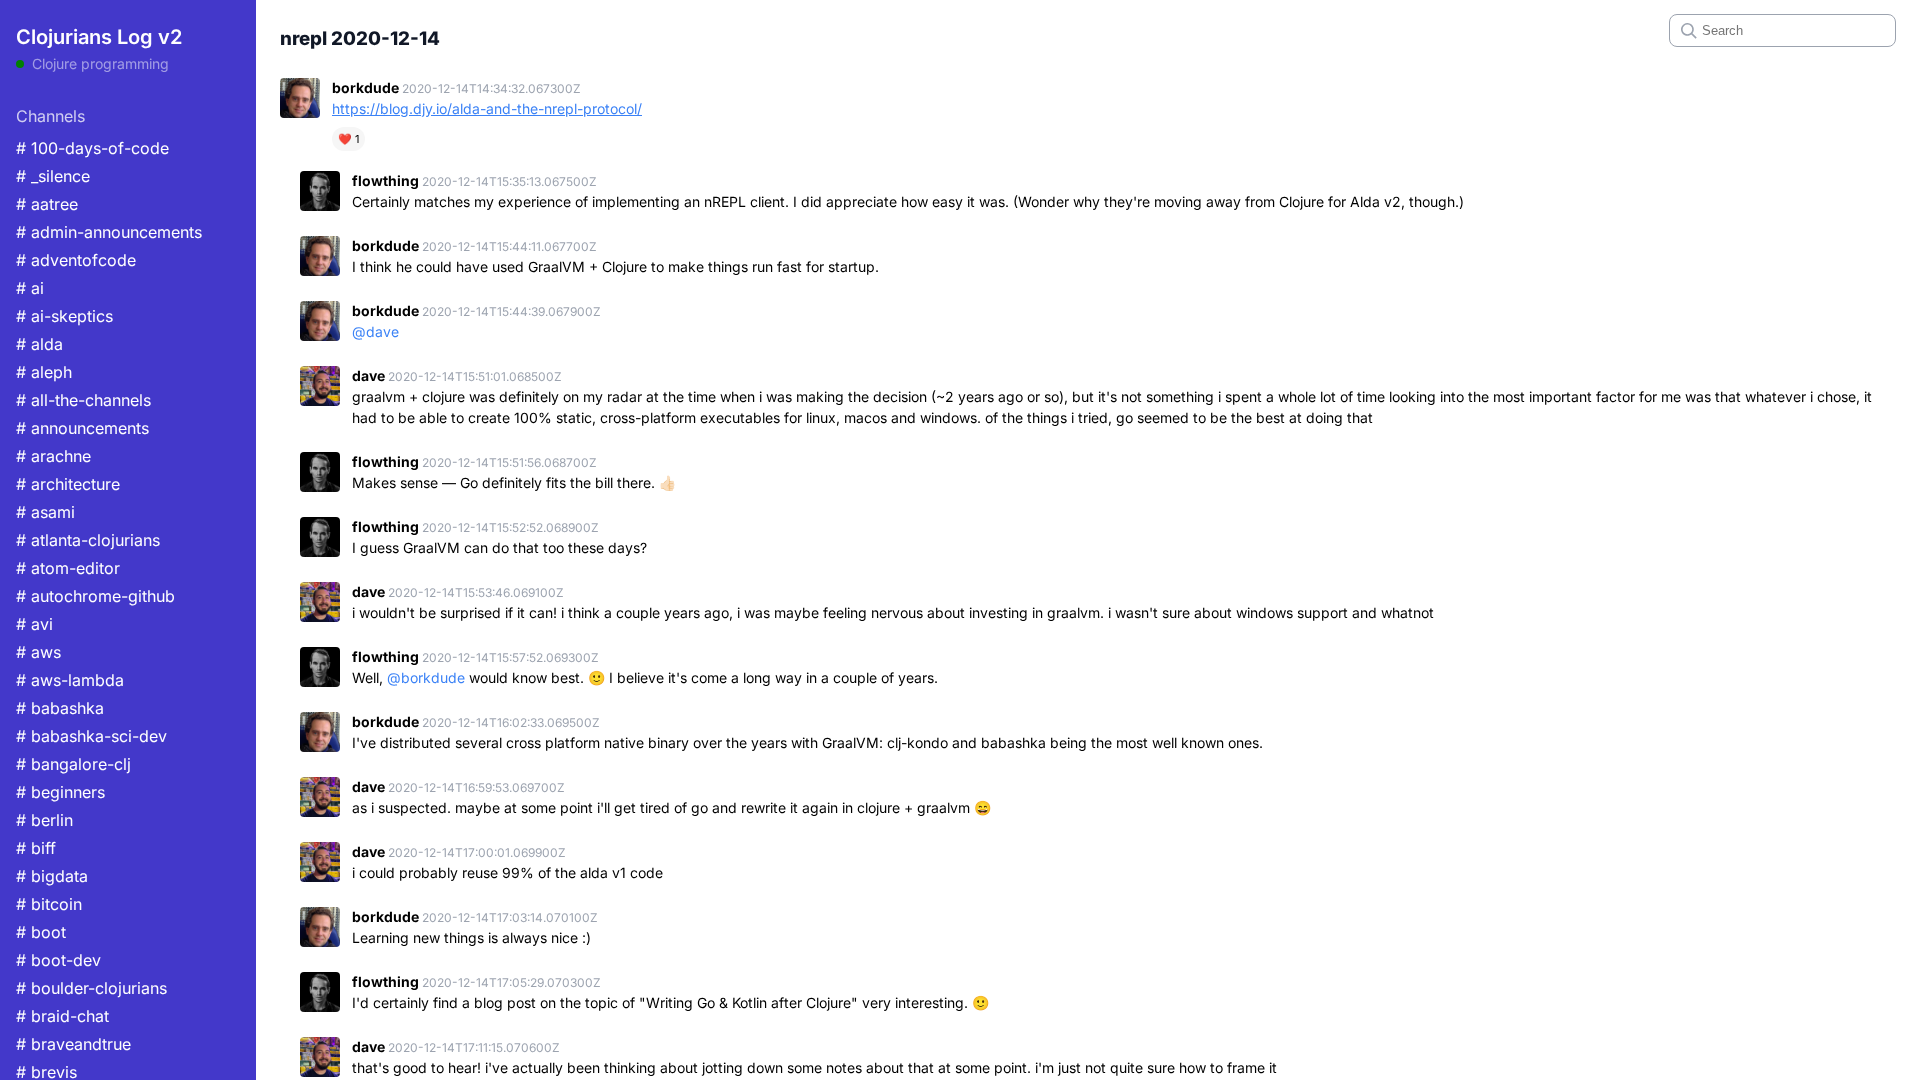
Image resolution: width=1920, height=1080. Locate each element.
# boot (41, 932)
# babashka (60, 708)
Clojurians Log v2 (99, 37)
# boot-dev (58, 960)
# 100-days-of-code (92, 148)
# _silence (53, 176)
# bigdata (52, 876)
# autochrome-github (95, 596)
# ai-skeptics (64, 316)
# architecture (68, 484)
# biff (36, 848)
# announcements (82, 428)
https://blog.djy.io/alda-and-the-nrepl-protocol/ (487, 108)
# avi (34, 624)
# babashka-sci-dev (91, 736)
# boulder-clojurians (91, 988)
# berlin (44, 820)
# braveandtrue (73, 1044)
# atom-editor (68, 568)
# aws (38, 652)
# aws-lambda (70, 680)
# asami (45, 512)
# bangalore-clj (73, 764)
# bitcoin (49, 904)
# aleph (44, 372)
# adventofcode (76, 260)
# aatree (47, 204)
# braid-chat (62, 1016)
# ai (30, 288)
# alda (39, 344)
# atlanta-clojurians (88, 540)
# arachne (53, 456)
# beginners (60, 792)
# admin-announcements (109, 232)
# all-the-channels (83, 400)
